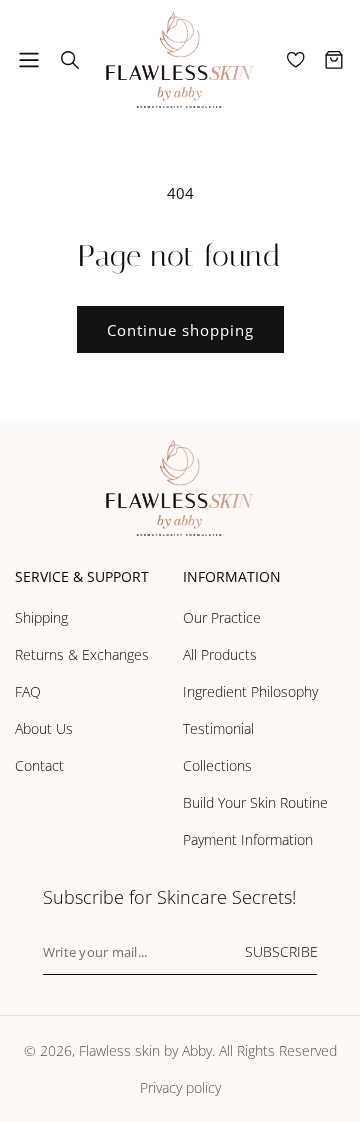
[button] (29, 60)
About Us (44, 728)
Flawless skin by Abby (145, 1050)
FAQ (28, 691)
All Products (220, 654)
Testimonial (218, 728)
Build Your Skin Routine (255, 802)
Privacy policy (180, 1087)
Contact (39, 765)
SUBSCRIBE (281, 951)
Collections (217, 765)
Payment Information (248, 839)
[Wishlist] (296, 60)
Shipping (41, 617)
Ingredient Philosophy (250, 691)
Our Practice (222, 617)
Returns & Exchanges (82, 654)
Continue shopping (180, 330)
